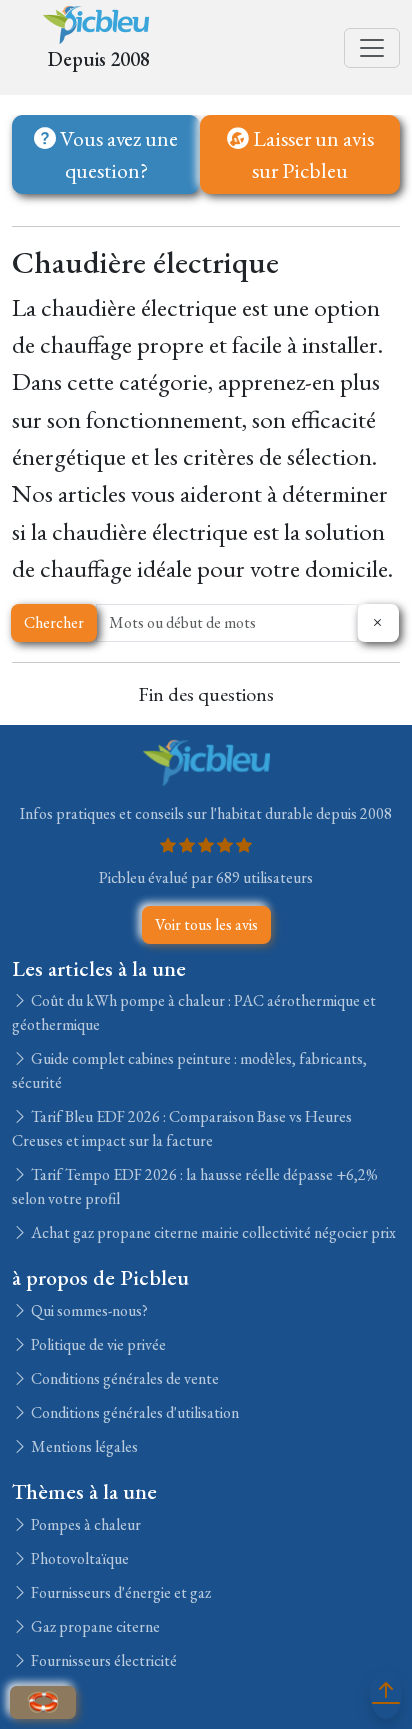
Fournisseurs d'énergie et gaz (119, 1592)
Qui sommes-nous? (88, 1310)
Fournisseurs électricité (102, 1660)
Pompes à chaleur (84, 1524)
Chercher (54, 622)
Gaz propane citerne (94, 1626)
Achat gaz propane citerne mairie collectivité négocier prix (212, 1232)
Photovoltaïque (78, 1558)
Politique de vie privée (97, 1344)
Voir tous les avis (206, 924)
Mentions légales (83, 1446)
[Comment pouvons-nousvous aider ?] (43, 1702)
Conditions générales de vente (123, 1378)
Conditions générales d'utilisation (133, 1412)
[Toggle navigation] (372, 48)
